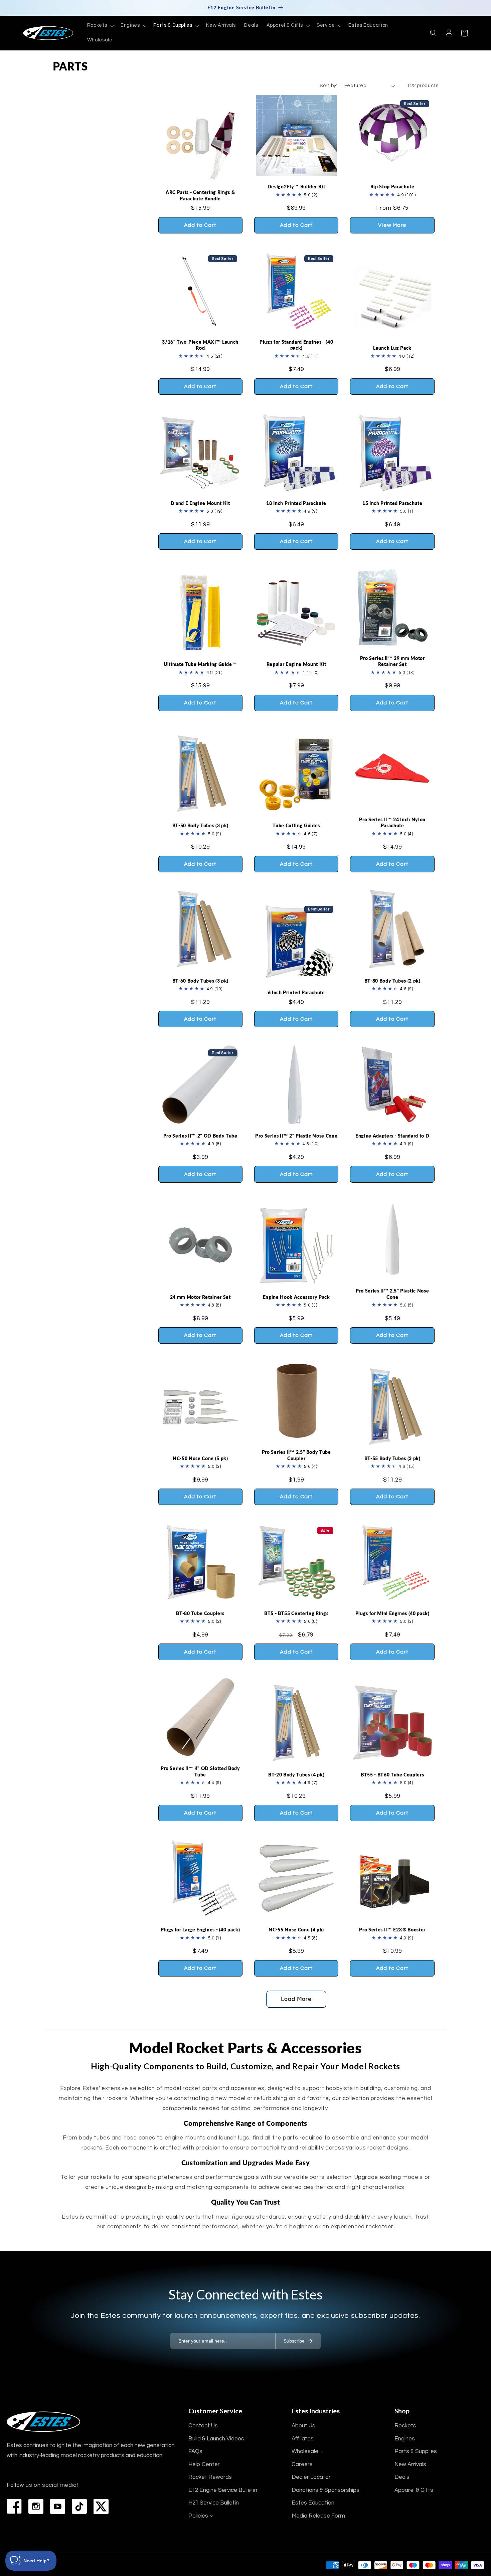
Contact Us (203, 2426)
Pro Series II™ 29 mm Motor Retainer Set (392, 661)
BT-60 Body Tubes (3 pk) (200, 981)
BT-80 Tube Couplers (200, 1613)
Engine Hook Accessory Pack (296, 1297)
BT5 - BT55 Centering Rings (296, 1613)
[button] (100, 26)
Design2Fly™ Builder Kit (296, 187)
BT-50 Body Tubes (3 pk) (200, 825)
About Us (303, 2426)
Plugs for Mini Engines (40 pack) (392, 1613)
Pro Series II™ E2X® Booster (392, 1930)
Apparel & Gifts (414, 2490)
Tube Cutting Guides (296, 825)
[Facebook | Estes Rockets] (14, 2506)
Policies (198, 2516)
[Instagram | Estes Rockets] (36, 2506)
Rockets (405, 2426)
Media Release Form (318, 2516)
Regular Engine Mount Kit (296, 664)
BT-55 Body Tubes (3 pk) (392, 1458)
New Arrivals (410, 2464)
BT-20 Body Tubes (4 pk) (296, 1775)
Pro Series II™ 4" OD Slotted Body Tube (200, 1771)
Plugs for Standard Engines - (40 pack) (296, 345)
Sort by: (328, 86)
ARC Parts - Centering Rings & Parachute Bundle (200, 195)
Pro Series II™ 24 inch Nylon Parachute (392, 822)
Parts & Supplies (416, 2451)
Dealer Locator (311, 2477)
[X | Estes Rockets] (101, 2506)
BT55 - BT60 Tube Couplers (392, 1775)
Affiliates (303, 2439)
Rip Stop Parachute (392, 187)
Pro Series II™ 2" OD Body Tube (200, 1136)
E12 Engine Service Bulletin (223, 2490)
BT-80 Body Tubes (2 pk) (392, 981)
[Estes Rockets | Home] (43, 2422)
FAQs (195, 2451)
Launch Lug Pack (392, 348)
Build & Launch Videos (216, 2439)
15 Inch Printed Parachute (392, 503)
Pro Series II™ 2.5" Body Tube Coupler (296, 1455)
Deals (402, 2477)
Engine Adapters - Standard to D (392, 1136)
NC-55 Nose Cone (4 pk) (296, 1930)
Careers (302, 2464)
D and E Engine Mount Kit (200, 503)
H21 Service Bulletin (214, 2503)
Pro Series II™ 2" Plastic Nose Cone (296, 1136)
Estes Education (313, 2503)
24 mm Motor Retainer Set (200, 1297)
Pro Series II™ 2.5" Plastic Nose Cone (392, 1294)
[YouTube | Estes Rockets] (58, 2506)
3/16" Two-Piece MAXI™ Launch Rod (200, 345)
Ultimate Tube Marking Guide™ (200, 664)
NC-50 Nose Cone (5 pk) (200, 1458)
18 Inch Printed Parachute (296, 503)
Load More (296, 1999)
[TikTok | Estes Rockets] (79, 2506)
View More (392, 225)
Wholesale (305, 2451)
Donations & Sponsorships (325, 2490)
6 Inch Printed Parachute (296, 992)
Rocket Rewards (210, 2477)
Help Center (204, 2464)
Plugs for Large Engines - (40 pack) (200, 1930)
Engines (405, 2439)
